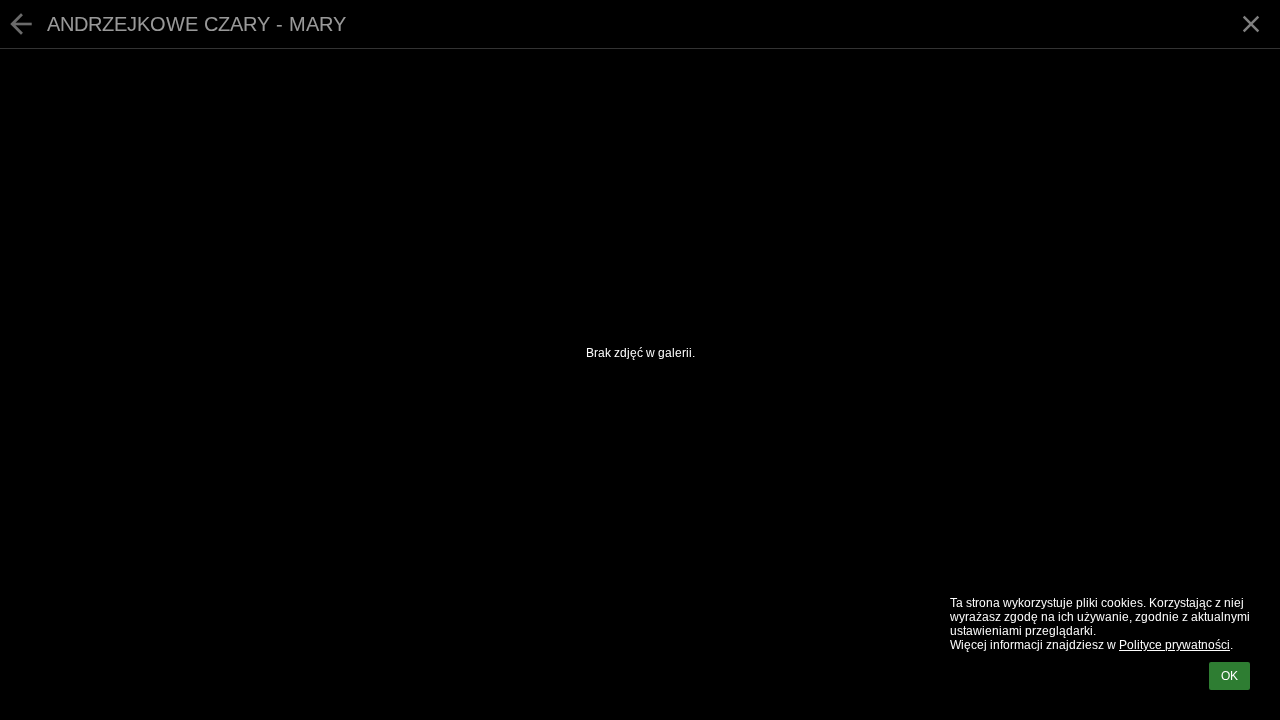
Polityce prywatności (1174, 645)
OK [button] (1229, 676)
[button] (1251, 24)
